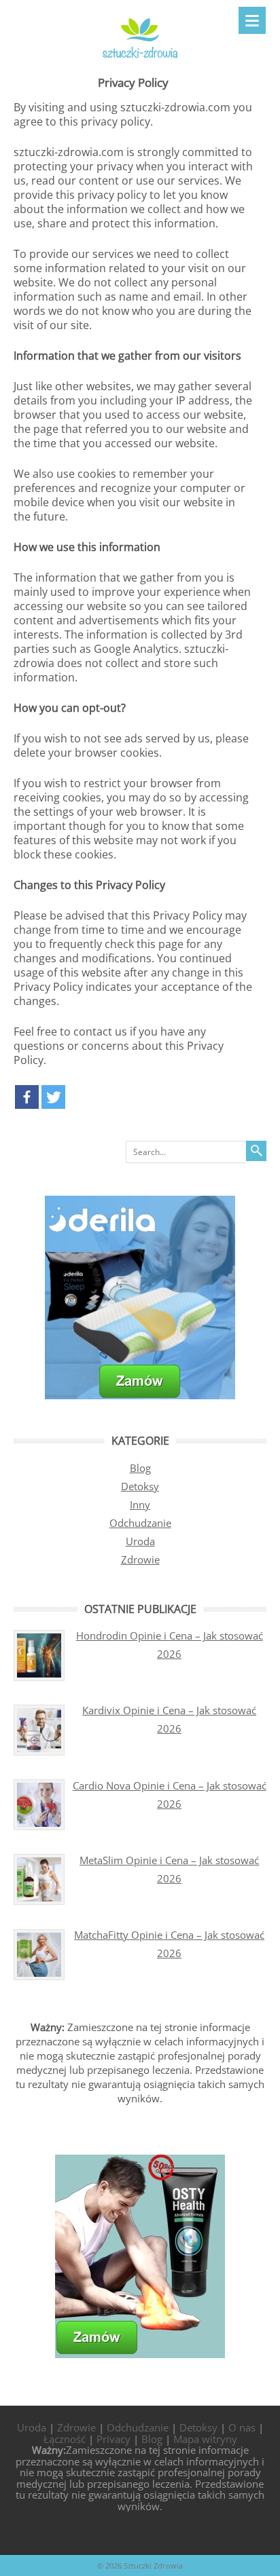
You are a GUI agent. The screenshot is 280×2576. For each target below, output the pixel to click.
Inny (140, 1504)
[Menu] (252, 20)
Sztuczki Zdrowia (153, 2565)
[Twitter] (53, 1097)
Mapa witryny (205, 2439)
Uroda (140, 1541)
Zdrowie (140, 1559)
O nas (242, 2427)
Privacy (113, 2439)
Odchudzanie (140, 1523)
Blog (140, 1468)
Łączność (65, 2439)
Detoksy (140, 1486)
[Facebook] (27, 1097)
